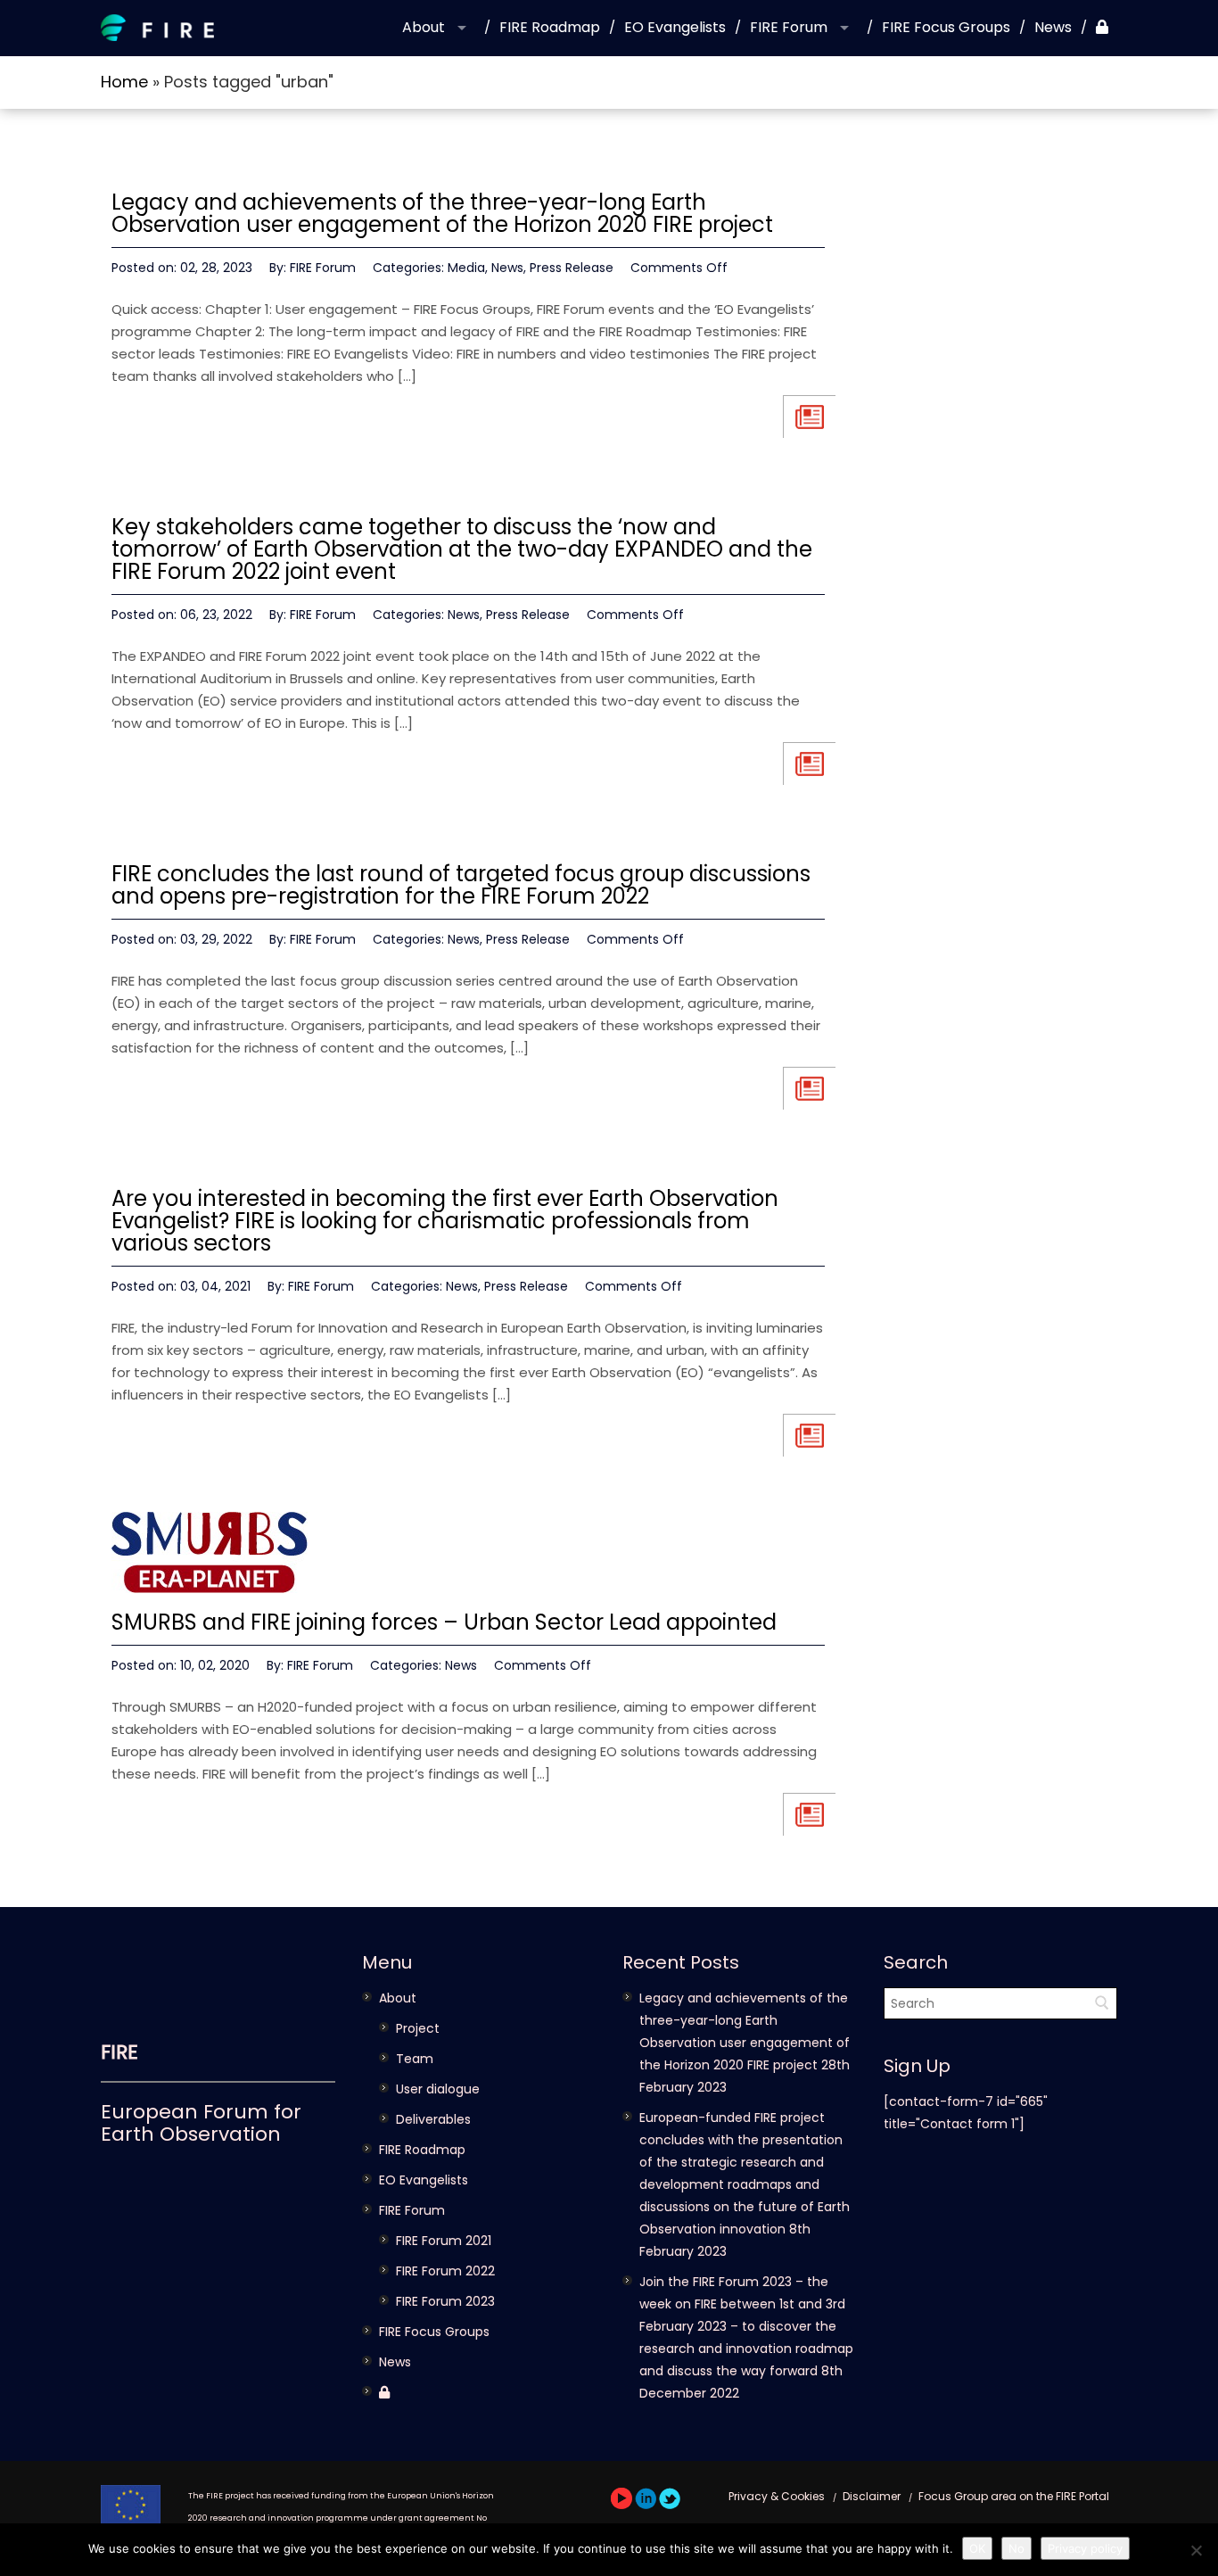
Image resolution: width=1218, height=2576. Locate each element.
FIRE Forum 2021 (444, 2241)
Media (466, 268)
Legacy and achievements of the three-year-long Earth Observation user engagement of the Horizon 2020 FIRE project (442, 213)
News (1053, 27)
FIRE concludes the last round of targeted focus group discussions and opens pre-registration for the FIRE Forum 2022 (461, 885)
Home (124, 82)
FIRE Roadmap (550, 27)
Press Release (572, 268)
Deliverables (433, 2119)
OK (977, 2548)
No (1016, 2548)
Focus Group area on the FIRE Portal (1014, 2496)
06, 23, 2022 (216, 615)
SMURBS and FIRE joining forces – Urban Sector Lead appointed (444, 1622)
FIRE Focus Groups (946, 27)
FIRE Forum (789, 27)
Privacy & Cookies (777, 2496)
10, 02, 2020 (215, 1665)
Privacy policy (1085, 2548)
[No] (1196, 2550)
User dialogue (438, 2089)
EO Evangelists (675, 27)
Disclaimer (872, 2496)
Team (415, 2059)
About (424, 27)
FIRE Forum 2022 (445, 2271)
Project (418, 2028)
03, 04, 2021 (215, 1286)
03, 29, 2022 (216, 939)
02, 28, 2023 (216, 268)
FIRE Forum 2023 (445, 2301)
